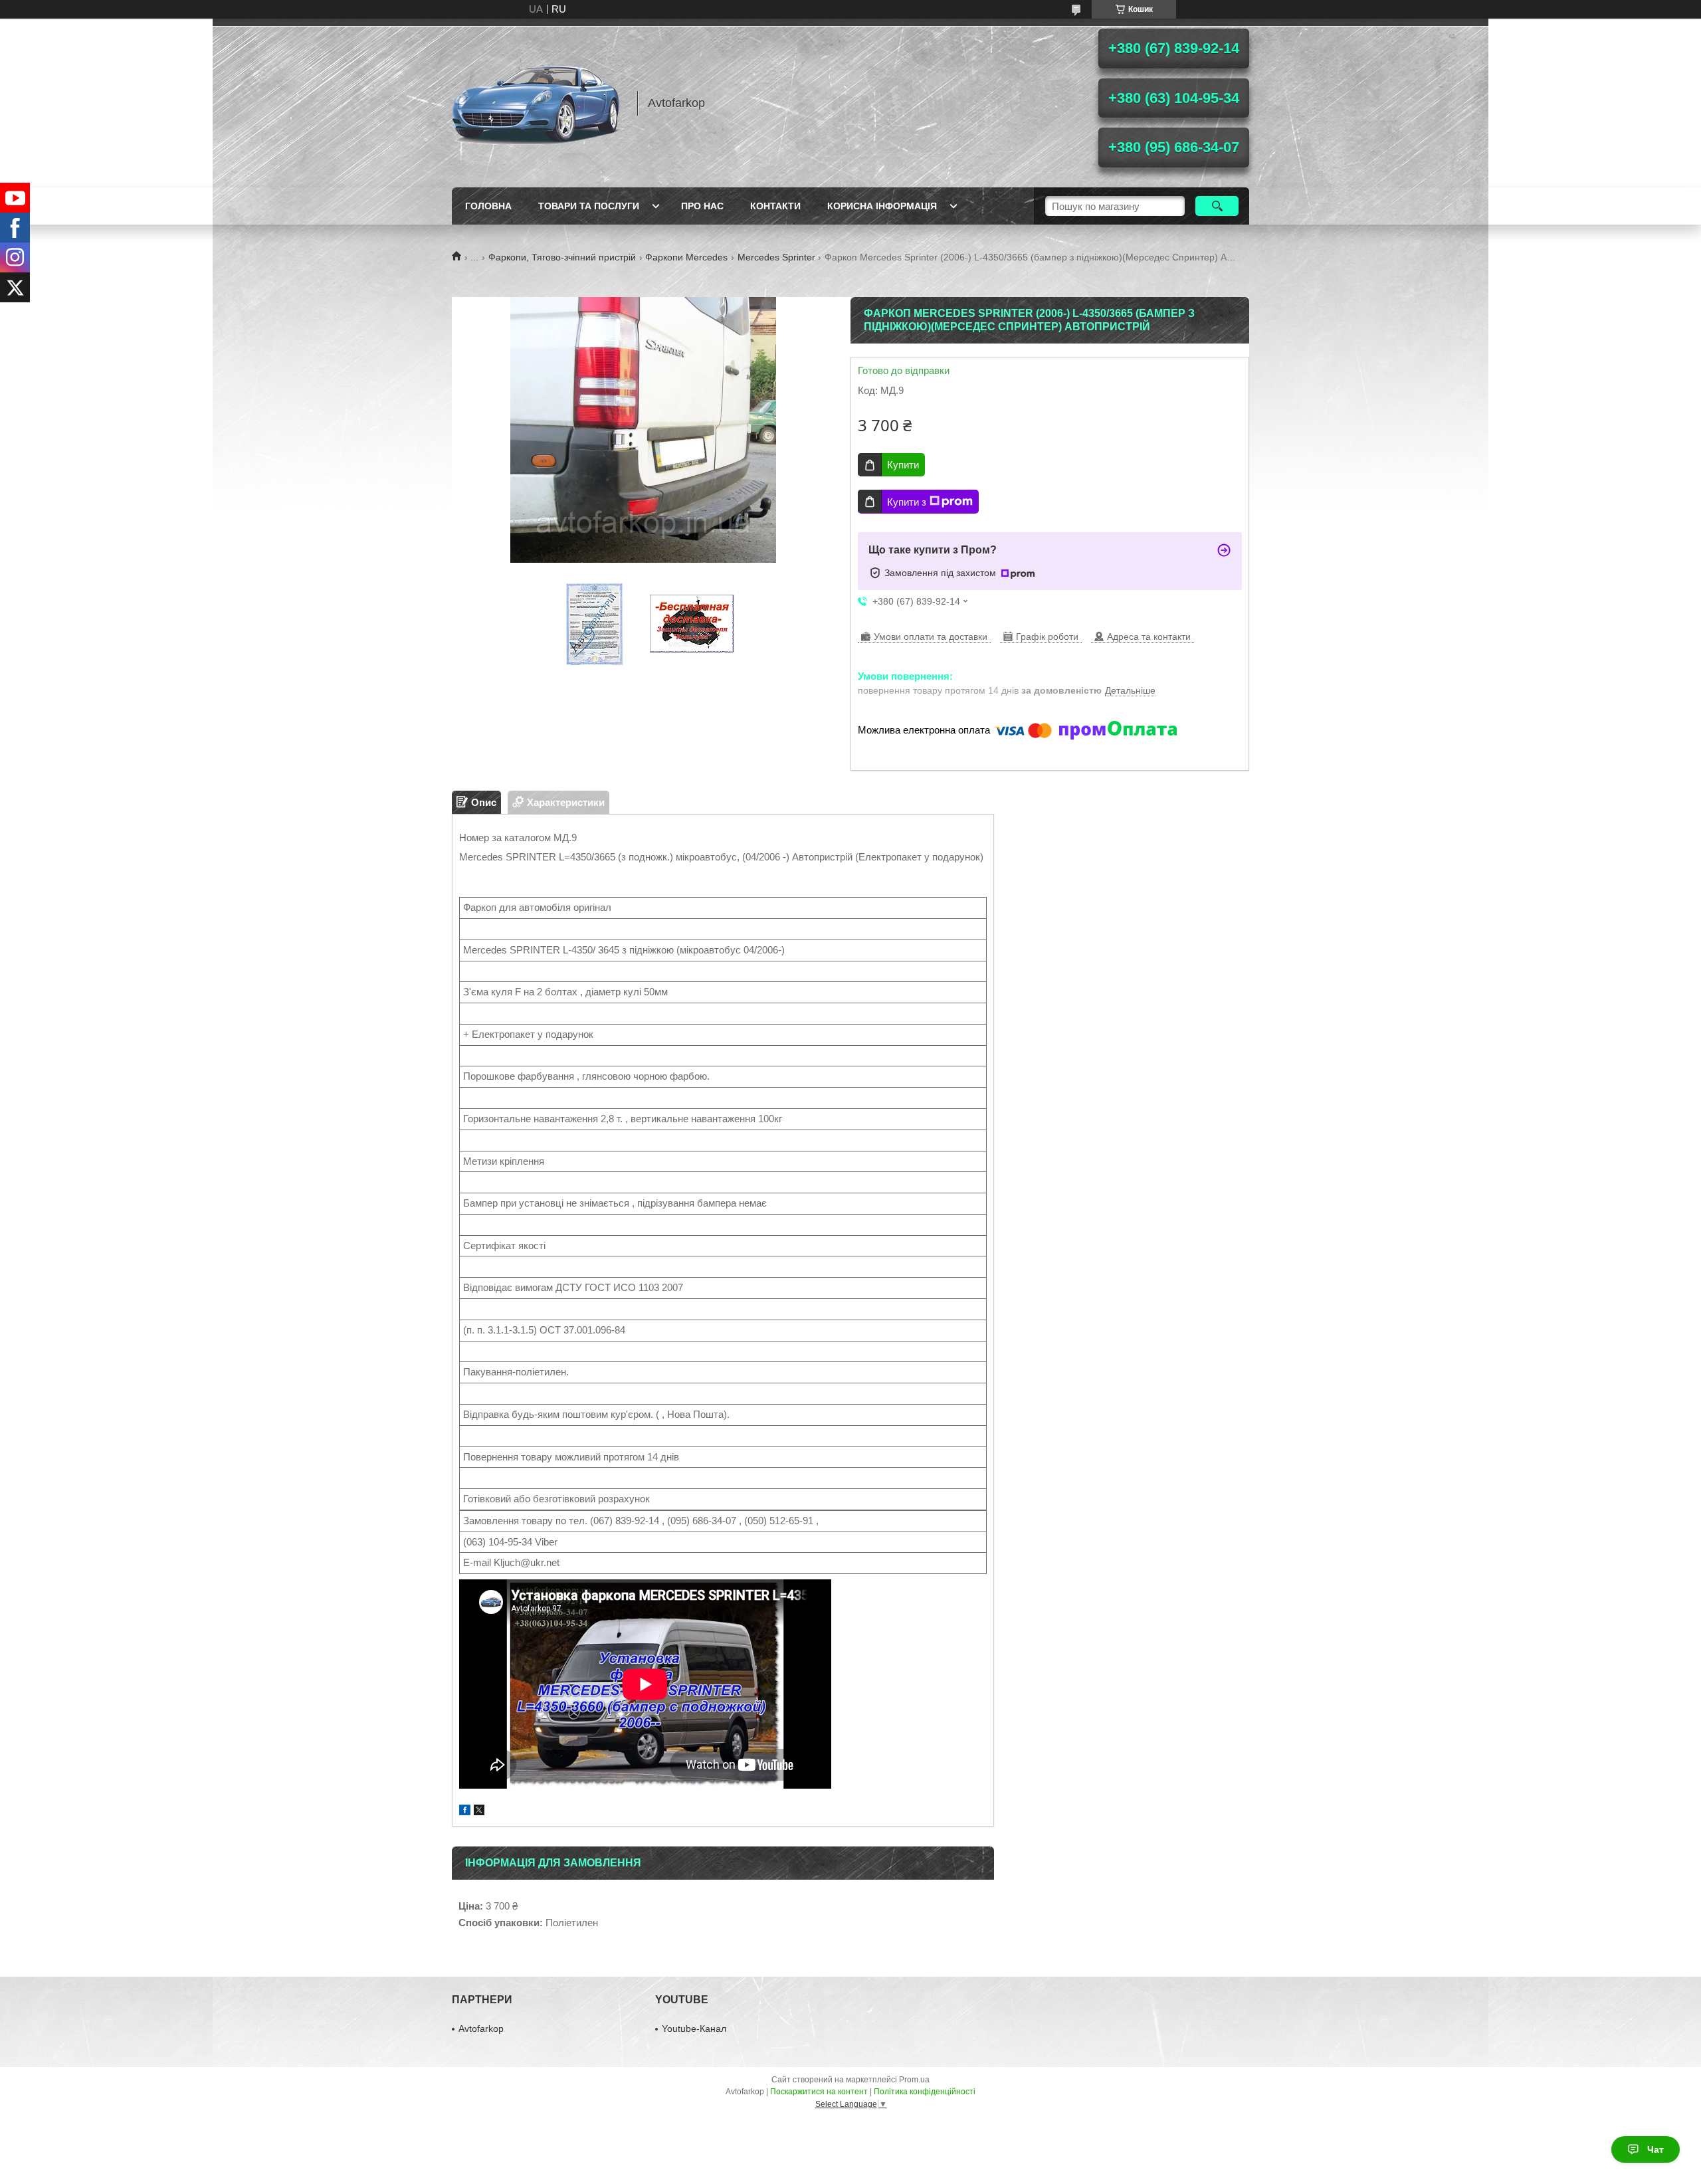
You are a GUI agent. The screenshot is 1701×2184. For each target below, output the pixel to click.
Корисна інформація (882, 206)
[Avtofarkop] (538, 103)
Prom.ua (914, 2080)
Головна (488, 206)
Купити (903, 465)
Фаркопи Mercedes (686, 257)
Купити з (907, 502)
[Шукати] (1217, 206)
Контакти (775, 206)
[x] (479, 1812)
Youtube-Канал (694, 2029)
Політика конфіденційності (925, 2092)
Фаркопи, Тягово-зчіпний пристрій (562, 257)
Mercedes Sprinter (776, 257)
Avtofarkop (481, 2029)
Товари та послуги (589, 206)
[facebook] (465, 1812)
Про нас (702, 206)
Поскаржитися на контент (819, 2092)
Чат (1655, 2149)
